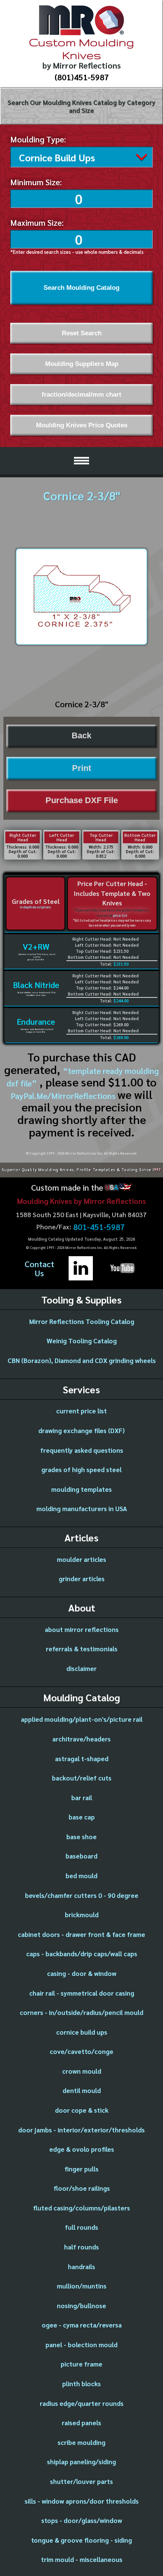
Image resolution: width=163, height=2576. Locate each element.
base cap (82, 1817)
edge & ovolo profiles (82, 2149)
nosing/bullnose (81, 2306)
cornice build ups (82, 2032)
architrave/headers (81, 1739)
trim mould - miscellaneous (82, 2559)
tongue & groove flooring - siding (81, 2540)
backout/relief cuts (82, 1778)
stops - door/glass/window (82, 2520)
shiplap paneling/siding (81, 2462)
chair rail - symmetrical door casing (82, 1993)
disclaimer (81, 1668)
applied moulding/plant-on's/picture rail (82, 1719)
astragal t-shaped (82, 1758)
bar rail (82, 1798)
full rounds (81, 2227)
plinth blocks (81, 2384)
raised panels (81, 2423)
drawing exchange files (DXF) (81, 1430)
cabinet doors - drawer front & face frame (81, 1934)
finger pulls (81, 2169)
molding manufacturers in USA (82, 1508)
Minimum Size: (36, 182)
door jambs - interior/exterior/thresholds (81, 2130)
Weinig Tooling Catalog (82, 1341)
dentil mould (82, 2090)
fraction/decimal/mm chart (81, 394)
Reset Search (82, 333)
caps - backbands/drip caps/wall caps (82, 1954)
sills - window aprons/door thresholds (82, 2501)
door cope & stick (82, 2110)
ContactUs (39, 1268)
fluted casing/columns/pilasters (81, 2208)
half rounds (81, 2247)
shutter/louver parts (81, 2481)
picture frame (81, 2364)
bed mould (81, 1876)
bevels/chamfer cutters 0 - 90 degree (82, 1895)
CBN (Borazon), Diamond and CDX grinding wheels (82, 1360)
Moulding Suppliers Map (82, 364)
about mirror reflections (82, 1629)
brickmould (82, 1915)
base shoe (81, 1837)
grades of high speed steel (81, 1469)
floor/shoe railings (82, 2188)
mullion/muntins (82, 2286)
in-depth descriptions (35, 907)
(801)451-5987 (82, 77)
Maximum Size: (37, 222)
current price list (81, 1411)
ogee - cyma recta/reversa (82, 2325)
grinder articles (82, 1579)
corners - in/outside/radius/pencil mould (81, 2012)
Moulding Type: (38, 139)
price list (120, 915)
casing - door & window (82, 1973)
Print (81, 768)
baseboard (81, 1856)
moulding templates (81, 1489)
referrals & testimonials (82, 1649)
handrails (81, 2267)
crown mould (82, 2071)
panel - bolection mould (81, 2345)
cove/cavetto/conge (81, 2051)
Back (81, 736)
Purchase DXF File (82, 800)
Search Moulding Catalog (81, 288)
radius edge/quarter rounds (82, 2403)
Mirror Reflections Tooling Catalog (82, 1321)
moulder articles (81, 1559)
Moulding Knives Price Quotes (82, 425)
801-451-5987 (99, 1227)
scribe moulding (81, 2442)
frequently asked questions (82, 1450)
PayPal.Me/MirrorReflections (64, 1096)
